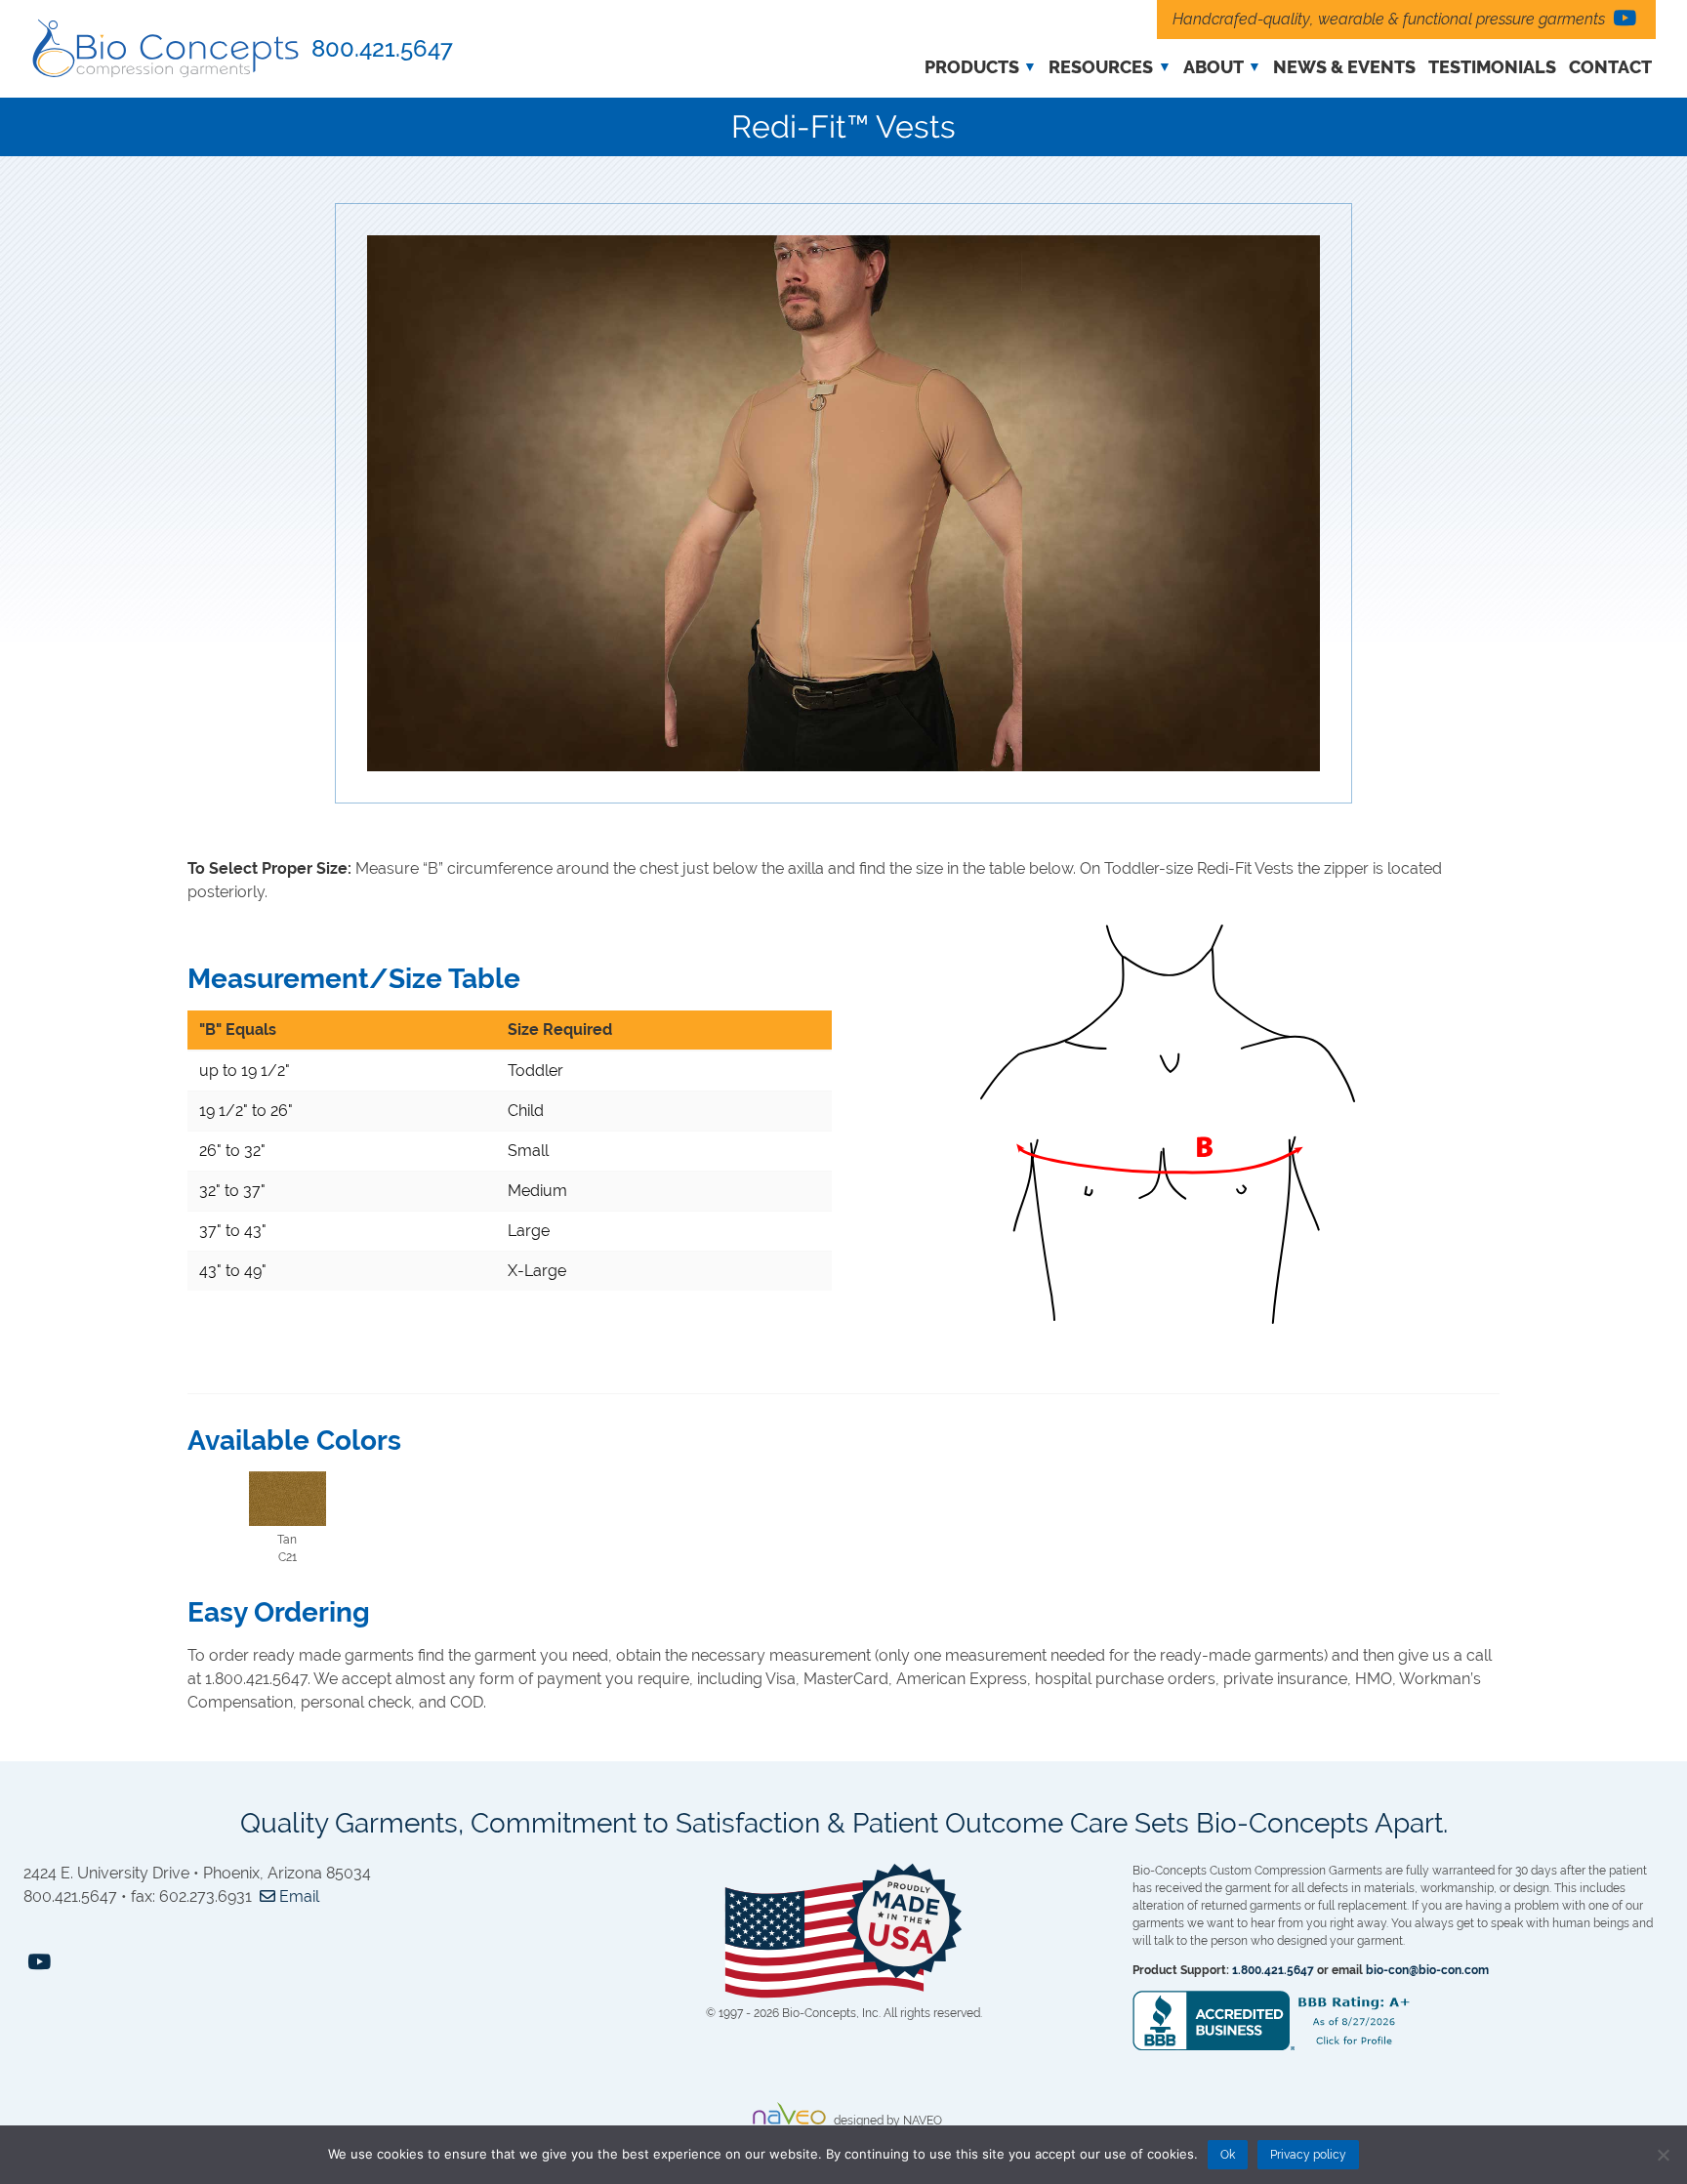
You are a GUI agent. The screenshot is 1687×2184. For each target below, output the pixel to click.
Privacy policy (1308, 2155)
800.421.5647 (382, 48)
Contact (1610, 67)
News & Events (1344, 67)
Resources (1101, 67)
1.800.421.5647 (1273, 1970)
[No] (1663, 2155)
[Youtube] (1625, 20)
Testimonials (1492, 67)
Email (297, 1896)
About (1214, 67)
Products (972, 67)
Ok (1228, 2155)
